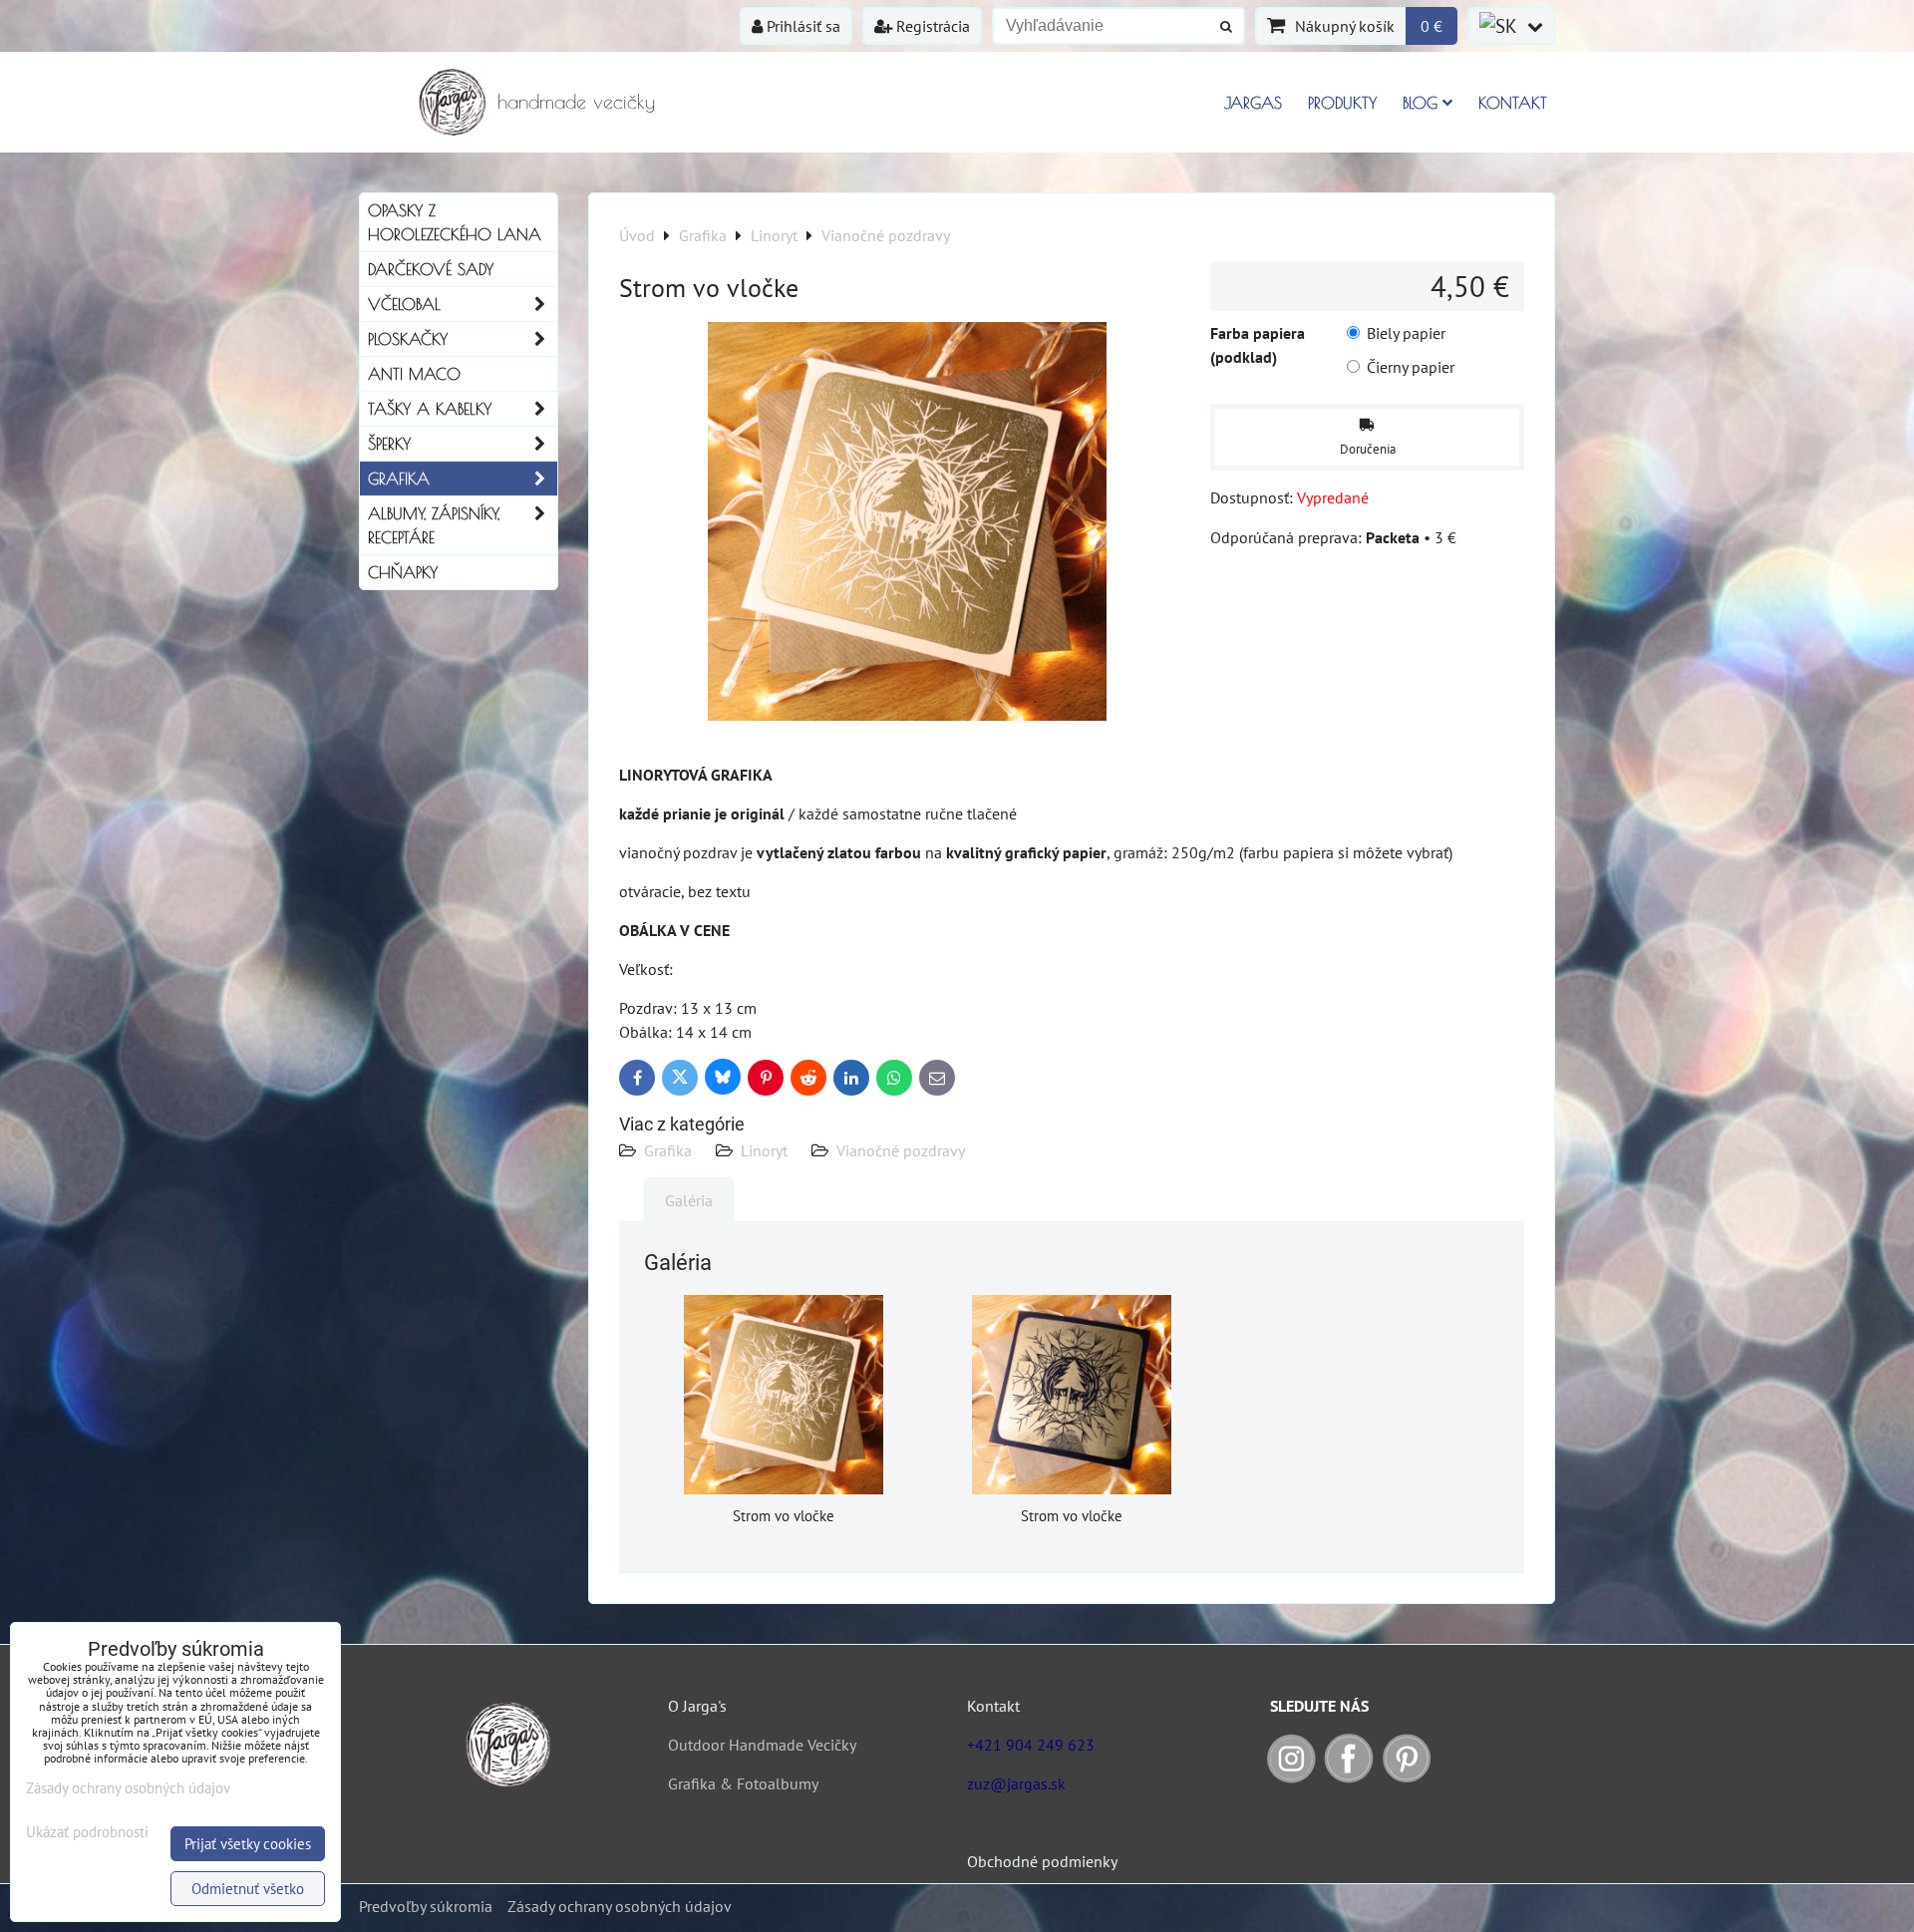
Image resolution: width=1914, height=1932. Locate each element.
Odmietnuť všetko (248, 1889)
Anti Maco (414, 374)
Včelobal (404, 304)
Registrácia (931, 26)
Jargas (1253, 103)
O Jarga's (697, 1706)
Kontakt (1513, 103)
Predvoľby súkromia (426, 1906)
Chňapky (403, 572)
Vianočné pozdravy (901, 1150)
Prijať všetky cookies (248, 1844)
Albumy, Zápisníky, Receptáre (434, 525)
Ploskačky (408, 339)
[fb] (1349, 1777)
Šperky (389, 444)
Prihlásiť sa (801, 26)
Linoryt (764, 1150)
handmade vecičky (576, 101)
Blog (1420, 103)
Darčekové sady (431, 269)
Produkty (1342, 103)
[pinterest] (1407, 1777)
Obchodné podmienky (1042, 1861)
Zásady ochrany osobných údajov (620, 1906)
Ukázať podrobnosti (87, 1833)
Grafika (668, 1150)
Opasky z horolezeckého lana (455, 222)
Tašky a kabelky (430, 409)
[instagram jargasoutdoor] (1291, 1777)
